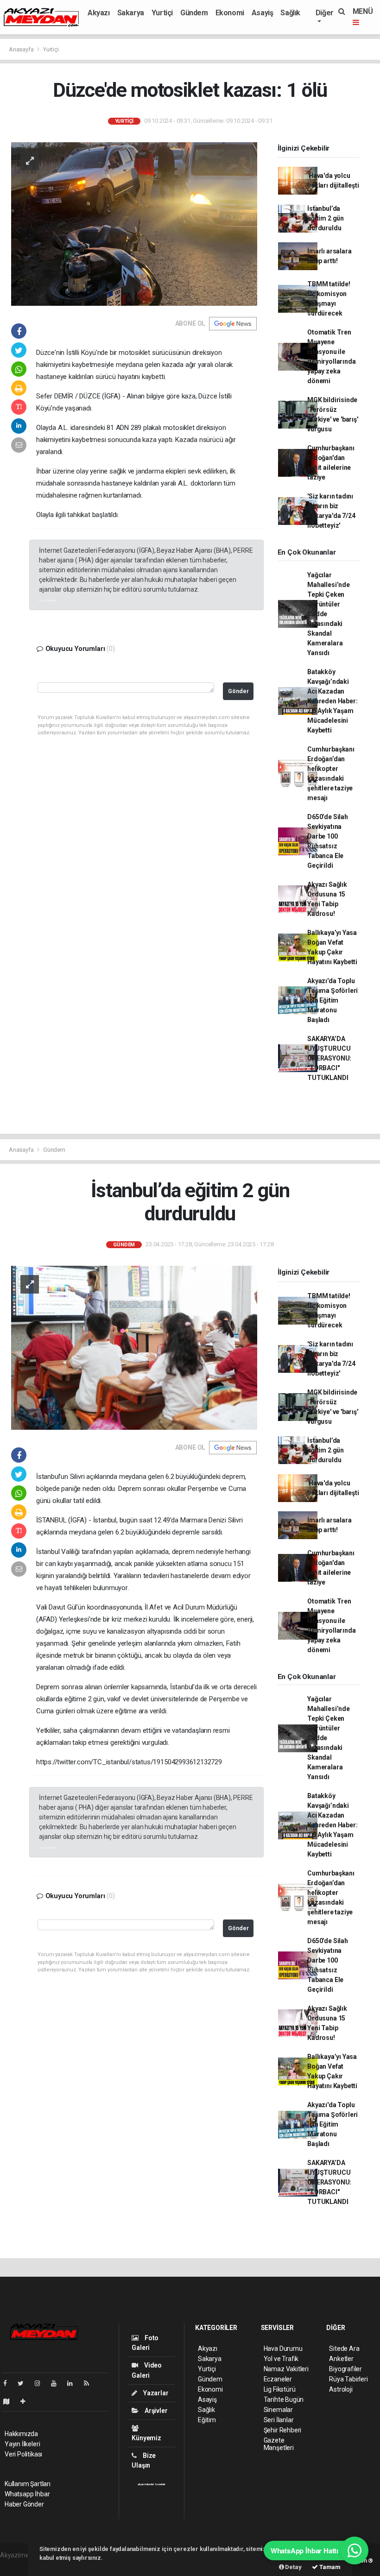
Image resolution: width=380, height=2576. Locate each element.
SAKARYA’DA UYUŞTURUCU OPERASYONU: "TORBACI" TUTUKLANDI (329, 1058)
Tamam (329, 2567)
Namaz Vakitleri (286, 2369)
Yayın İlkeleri (22, 2444)
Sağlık (290, 13)
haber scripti (18, 2565)
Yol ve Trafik (281, 2359)
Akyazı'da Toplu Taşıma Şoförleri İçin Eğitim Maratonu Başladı (332, 1000)
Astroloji (341, 2389)
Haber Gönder (24, 2504)
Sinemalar (278, 2410)
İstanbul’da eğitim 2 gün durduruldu (326, 218)
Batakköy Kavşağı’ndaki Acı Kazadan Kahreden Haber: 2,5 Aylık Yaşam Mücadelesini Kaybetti (332, 701)
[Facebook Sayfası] (9, 2383)
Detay (293, 2567)
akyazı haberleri (47, 600)
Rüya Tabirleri (348, 2379)
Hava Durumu (283, 2349)
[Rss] (90, 2383)
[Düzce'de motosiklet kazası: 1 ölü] (134, 223)
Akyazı (99, 13)
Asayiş (263, 13)
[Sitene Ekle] (27, 2401)
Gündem (194, 13)
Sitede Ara (344, 2349)
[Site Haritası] (10, 2401)
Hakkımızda (21, 2434)
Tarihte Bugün (284, 2399)
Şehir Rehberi (283, 2430)
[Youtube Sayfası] (57, 2383)
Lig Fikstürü (280, 2389)
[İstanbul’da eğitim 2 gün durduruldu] (134, 1347)
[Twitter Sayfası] (24, 2383)
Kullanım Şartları (28, 2484)
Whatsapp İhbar (27, 2494)
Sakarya (131, 13)
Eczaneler (278, 2379)
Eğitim (207, 2420)
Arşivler (155, 2411)
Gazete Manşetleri (279, 2444)
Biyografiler (345, 2369)
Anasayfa (22, 49)
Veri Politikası (23, 2454)
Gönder (238, 691)
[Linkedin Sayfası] (74, 2383)
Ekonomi (230, 13)
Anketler (341, 2359)
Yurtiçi (162, 13)
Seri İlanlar (279, 2420)
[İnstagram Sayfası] (41, 2383)
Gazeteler (160, 2484)
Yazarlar (155, 2393)
